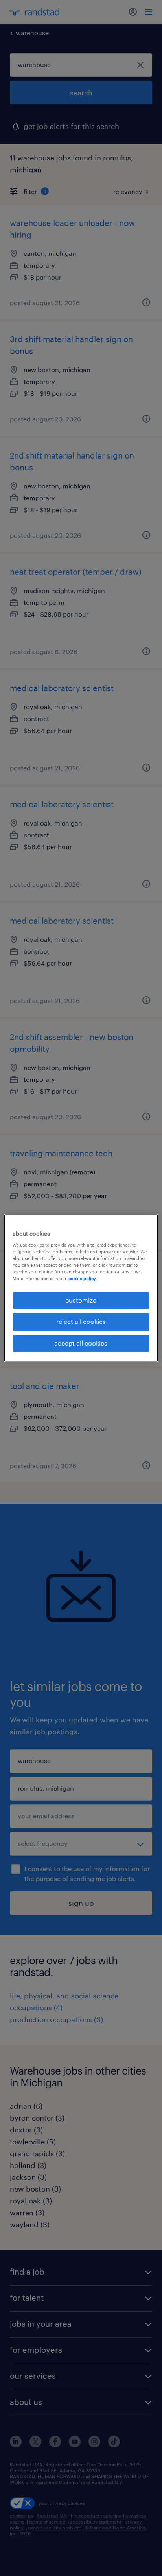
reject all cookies (81, 1322)
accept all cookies (81, 1343)
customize (81, 1300)
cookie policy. (83, 1278)
